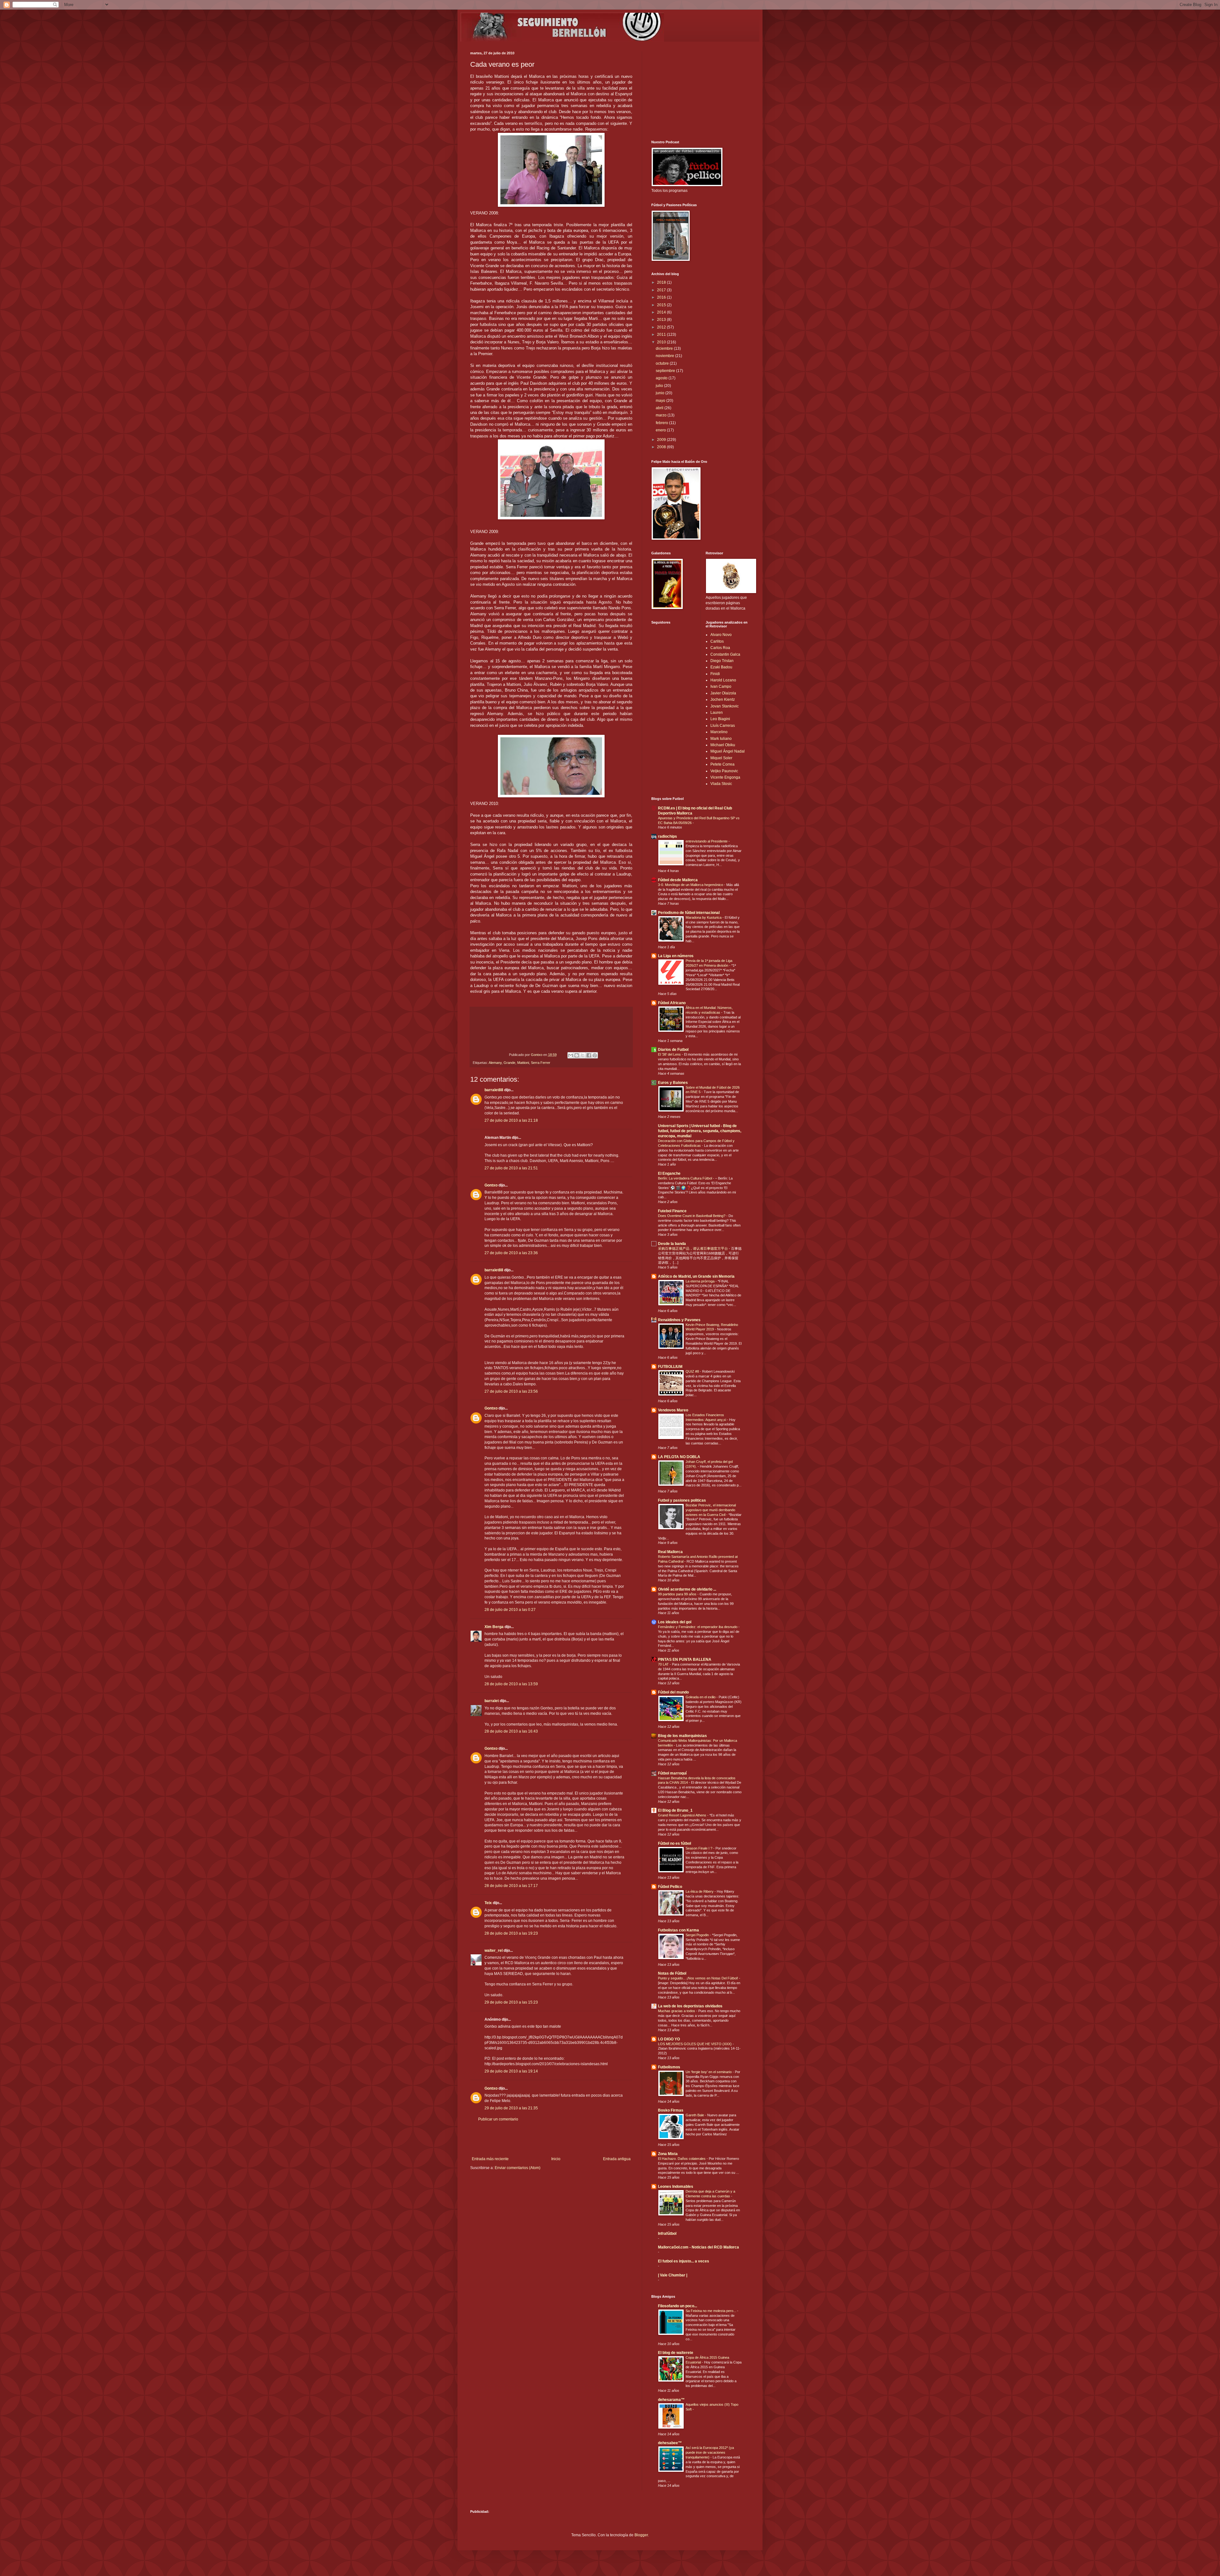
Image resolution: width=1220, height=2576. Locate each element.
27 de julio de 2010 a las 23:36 (511, 1253)
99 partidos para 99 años (678, 1594)
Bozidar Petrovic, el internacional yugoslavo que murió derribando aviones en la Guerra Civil (711, 1510)
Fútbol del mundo (673, 1692)
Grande (509, 1063)
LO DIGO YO (669, 2039)
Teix (488, 1903)
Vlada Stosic (721, 784)
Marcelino (719, 732)
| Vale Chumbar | (673, 2275)
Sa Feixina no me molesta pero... (711, 2311)
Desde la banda (672, 1244)
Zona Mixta (668, 2154)
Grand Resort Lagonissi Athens (683, 1815)
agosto (662, 378)
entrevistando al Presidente (707, 841)
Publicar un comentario (498, 2119)
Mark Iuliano (721, 739)
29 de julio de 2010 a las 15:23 (511, 2002)
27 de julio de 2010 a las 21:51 (511, 1168)
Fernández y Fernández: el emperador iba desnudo (698, 1627)
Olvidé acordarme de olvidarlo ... (687, 1589)
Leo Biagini (720, 719)
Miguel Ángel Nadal (728, 751)
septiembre (666, 371)
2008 (662, 447)
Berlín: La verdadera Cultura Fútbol (685, 1178)
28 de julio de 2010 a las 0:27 (510, 1610)
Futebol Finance (672, 1211)
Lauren (717, 713)
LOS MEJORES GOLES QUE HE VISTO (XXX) (695, 2044)
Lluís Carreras (723, 726)
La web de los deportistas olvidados (690, 2006)
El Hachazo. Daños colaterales (682, 2159)
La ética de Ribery (700, 1891)
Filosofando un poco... (678, 2306)
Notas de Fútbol (672, 1973)
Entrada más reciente (490, 2159)
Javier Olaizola (723, 693)
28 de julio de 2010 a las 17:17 (511, 1886)
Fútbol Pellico (670, 1887)
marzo (662, 415)
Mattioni (523, 1063)
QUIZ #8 (693, 1371)
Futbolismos (669, 2067)
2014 (662, 312)
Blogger (641, 2535)
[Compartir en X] (583, 1055)
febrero (662, 423)
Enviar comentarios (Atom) (518, 2168)
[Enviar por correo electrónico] (571, 1055)
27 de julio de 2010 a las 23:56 (511, 1391)
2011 (662, 335)
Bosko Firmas (671, 2110)
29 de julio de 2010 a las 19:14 (511, 2071)
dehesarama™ (671, 2400)
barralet (492, 1701)
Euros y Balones (673, 1083)
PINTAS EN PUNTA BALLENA (685, 1660)
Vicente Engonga (725, 777)
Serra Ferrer (541, 1063)
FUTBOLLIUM (670, 1367)
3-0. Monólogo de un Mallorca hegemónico (691, 885)
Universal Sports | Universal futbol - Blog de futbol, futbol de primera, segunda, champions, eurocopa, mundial (700, 1131)
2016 (662, 297)
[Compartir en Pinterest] (595, 1055)
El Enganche (669, 1173)
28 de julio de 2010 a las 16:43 (511, 1731)
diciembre (665, 348)
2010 (662, 342)
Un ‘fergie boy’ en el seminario (709, 2072)
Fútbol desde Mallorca (678, 880)
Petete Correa (722, 764)
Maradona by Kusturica (704, 917)
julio (660, 386)
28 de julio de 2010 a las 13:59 (511, 1684)
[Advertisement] (551, 2139)
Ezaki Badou (721, 667)
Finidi (715, 674)
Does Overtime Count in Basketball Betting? (692, 1216)
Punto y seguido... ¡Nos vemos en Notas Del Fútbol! (698, 1978)
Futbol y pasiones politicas (682, 1500)
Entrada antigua (617, 2159)
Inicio (556, 2159)
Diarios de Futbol (673, 1050)
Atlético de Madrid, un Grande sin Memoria (696, 1276)
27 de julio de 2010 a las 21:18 (511, 1120)
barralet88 (494, 1090)
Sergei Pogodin (698, 1935)
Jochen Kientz (723, 700)
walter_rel (494, 1951)
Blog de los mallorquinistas (682, 1736)
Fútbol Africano (672, 1003)
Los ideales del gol (675, 1622)
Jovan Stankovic (725, 706)
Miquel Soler (721, 758)
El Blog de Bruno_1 (675, 1810)
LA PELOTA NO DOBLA (679, 1457)
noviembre (665, 356)
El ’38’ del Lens (670, 1054)
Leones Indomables (676, 2187)
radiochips (668, 836)
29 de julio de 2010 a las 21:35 (511, 2108)
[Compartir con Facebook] (589, 1055)
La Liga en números (676, 956)
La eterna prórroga (701, 1281)
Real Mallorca (670, 1552)
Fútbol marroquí (672, 1773)
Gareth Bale (695, 2115)
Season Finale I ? (699, 1848)
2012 (662, 327)
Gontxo (537, 1055)
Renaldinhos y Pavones (679, 1320)
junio (661, 393)
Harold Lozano (723, 680)
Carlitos (717, 641)
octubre (663, 363)
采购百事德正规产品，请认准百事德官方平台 (693, 1248)
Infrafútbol (667, 2234)
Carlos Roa (720, 648)
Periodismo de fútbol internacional (689, 913)
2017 (662, 290)
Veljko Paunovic (724, 771)
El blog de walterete (676, 2353)
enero (661, 430)
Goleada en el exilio (701, 1697)
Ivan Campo (721, 686)
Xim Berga (494, 1627)
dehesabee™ (670, 2443)
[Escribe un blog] (577, 1055)
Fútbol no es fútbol (674, 1843)
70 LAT (664, 1664)
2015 (662, 305)
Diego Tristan (722, 661)
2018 (662, 282)
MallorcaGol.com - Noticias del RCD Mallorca (698, 2247)
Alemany (495, 1063)
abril (660, 408)
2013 (662, 320)
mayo (661, 401)
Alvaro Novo (721, 635)
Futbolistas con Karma (678, 1930)
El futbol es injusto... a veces (684, 2261)
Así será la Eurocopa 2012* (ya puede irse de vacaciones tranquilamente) (710, 2452)
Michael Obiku (723, 745)
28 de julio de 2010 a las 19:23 (511, 1933)
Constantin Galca (725, 654)
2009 (662, 440)
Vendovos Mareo (673, 1410)
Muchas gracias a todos (677, 2011)
